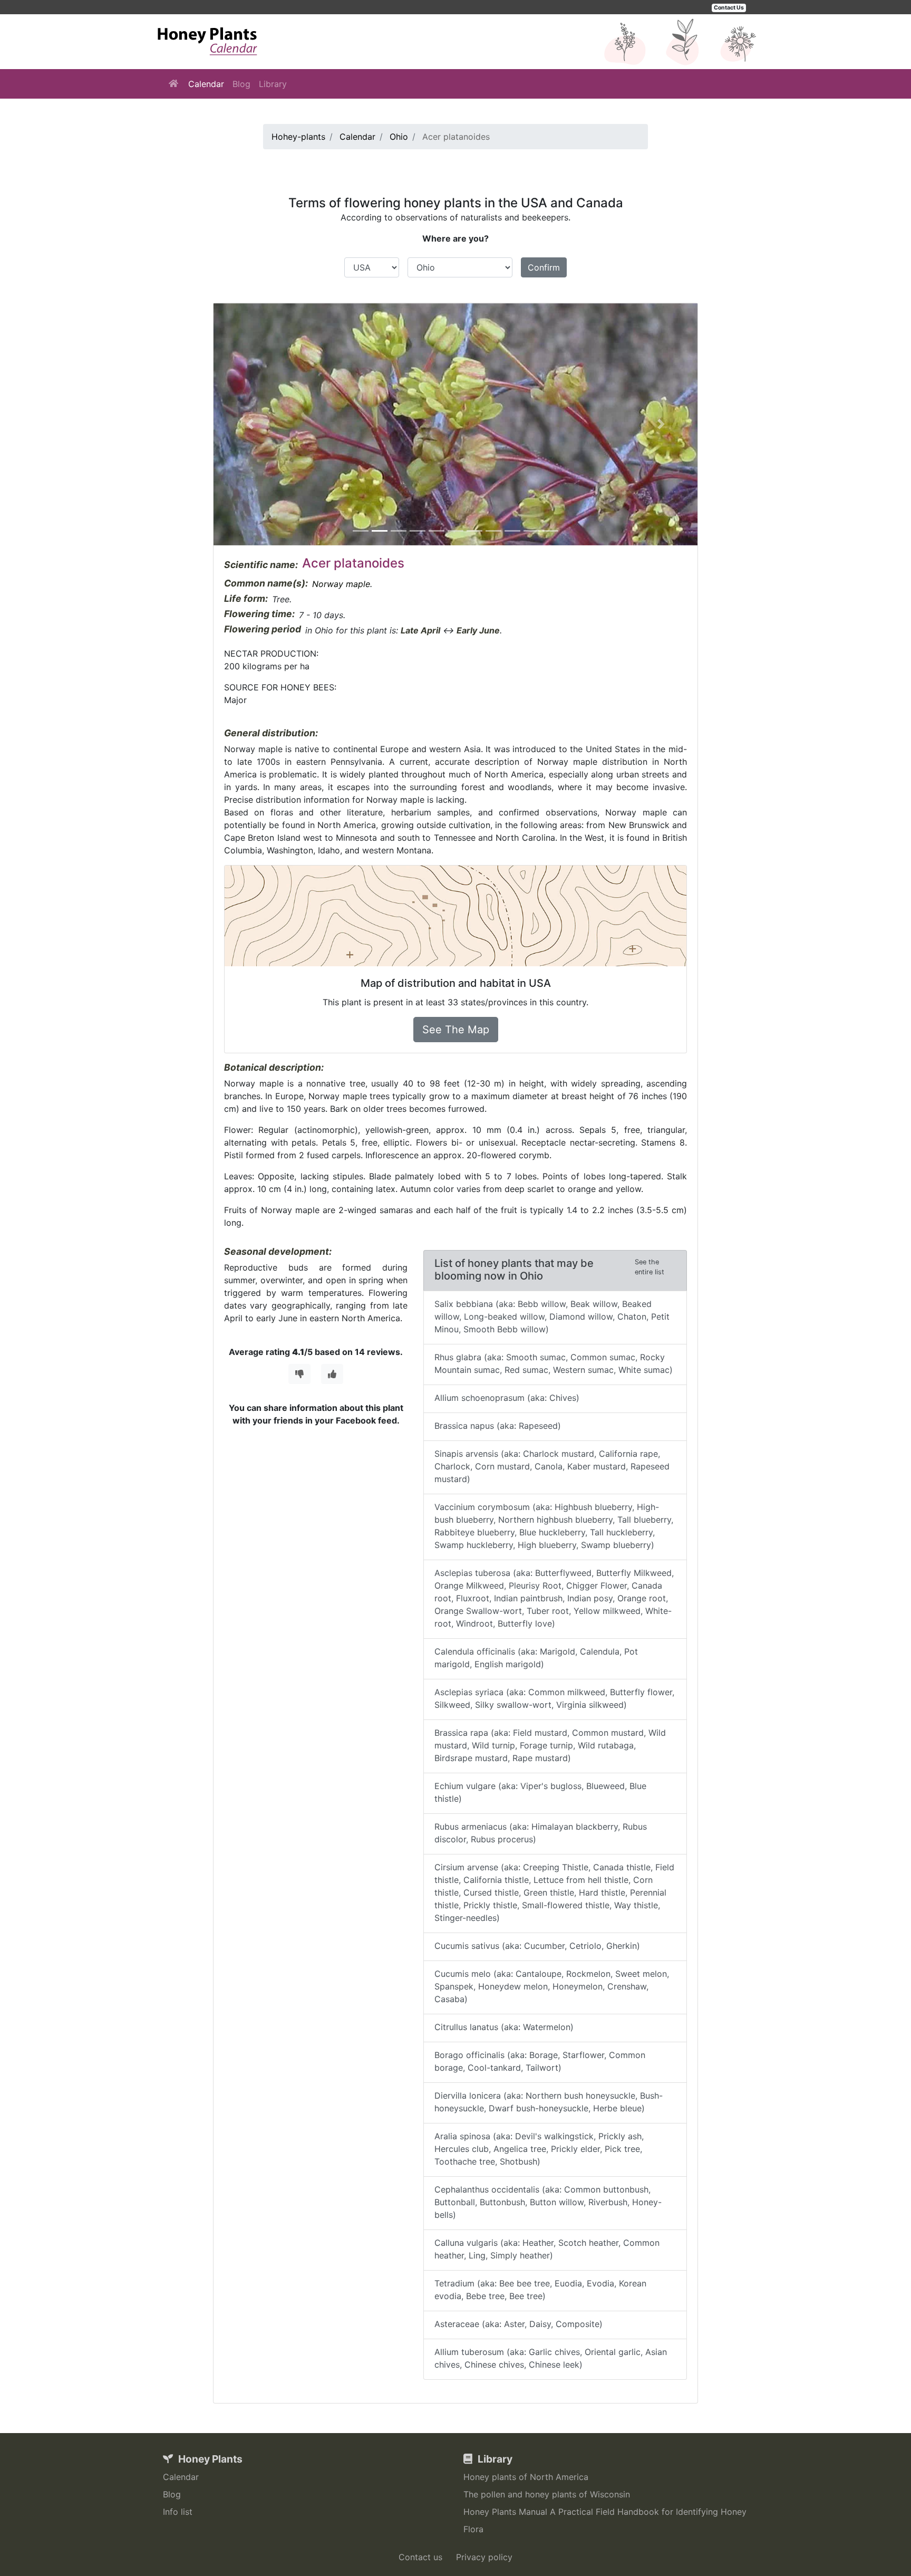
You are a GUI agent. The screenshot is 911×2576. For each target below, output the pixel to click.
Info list (178, 2512)
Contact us (420, 2557)
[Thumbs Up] (332, 1374)
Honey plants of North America (526, 2477)
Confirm (544, 267)
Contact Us (729, 8)
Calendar (206, 84)
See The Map (456, 1030)
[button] (250, 424)
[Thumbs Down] (299, 1374)
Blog (241, 84)
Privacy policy (484, 2557)
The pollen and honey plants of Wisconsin (547, 2494)
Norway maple (341, 584)
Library (273, 84)
